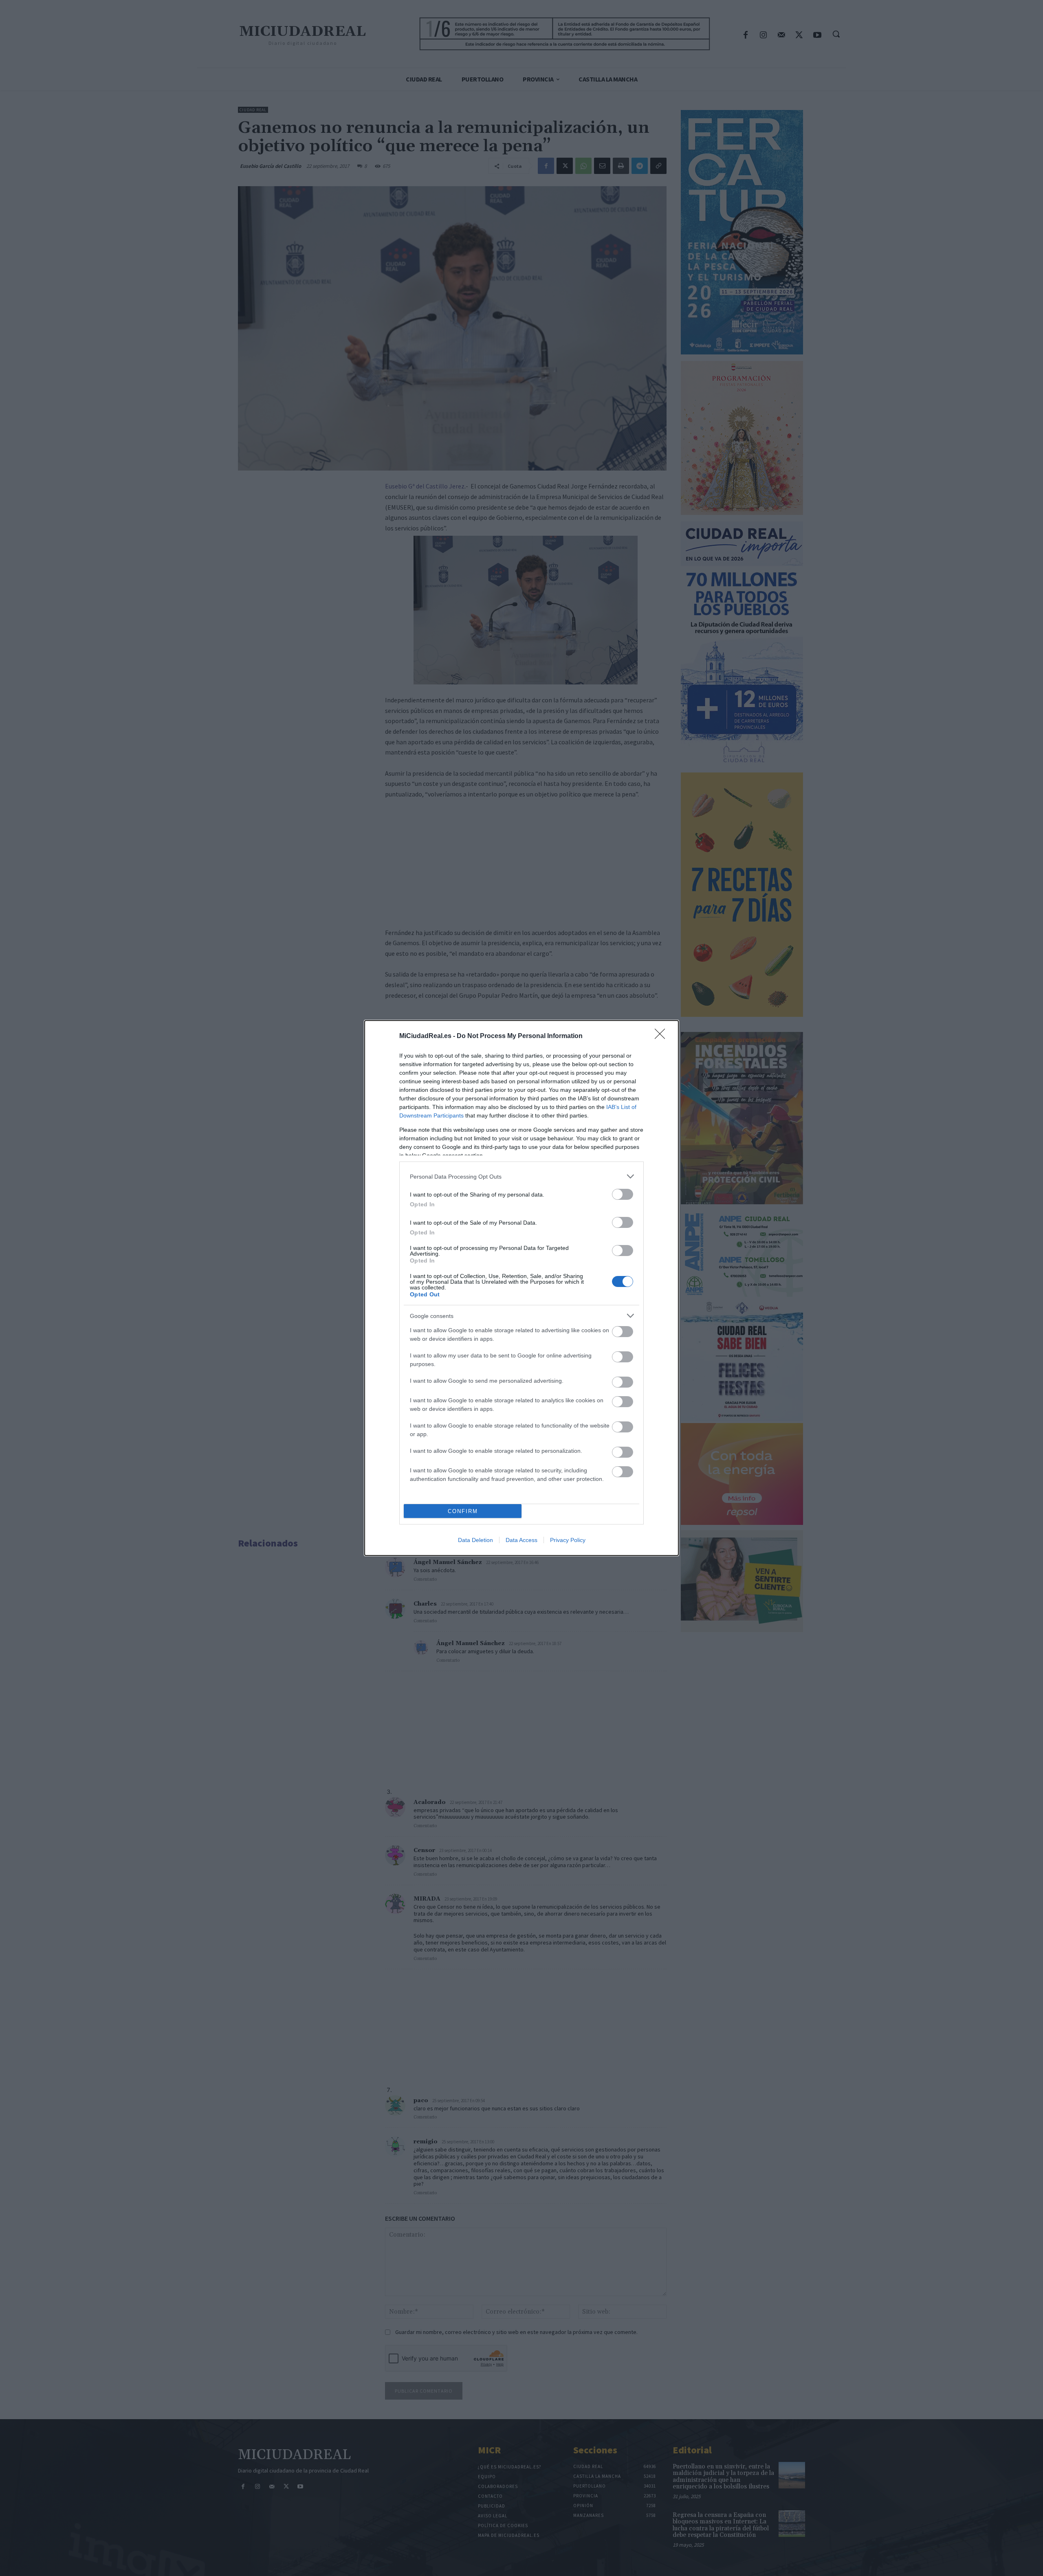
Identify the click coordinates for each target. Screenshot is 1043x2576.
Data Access (521, 1540)
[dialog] (521, 1288)
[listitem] (521, 1176)
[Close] (662, 1036)
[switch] (623, 1194)
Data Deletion (475, 1540)
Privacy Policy (568, 1540)
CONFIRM (463, 1511)
